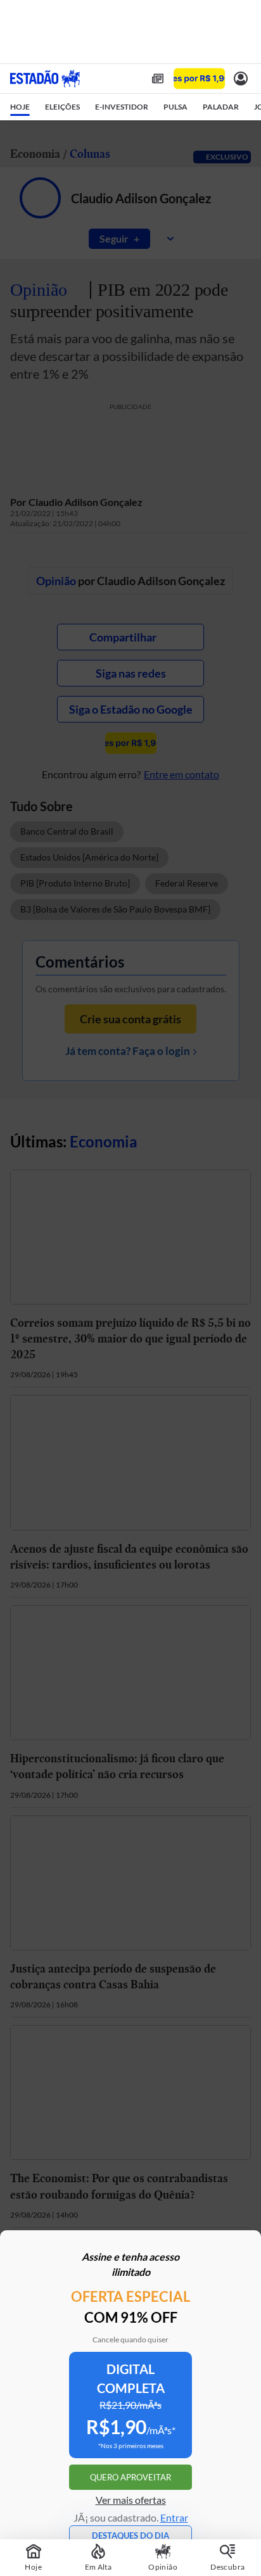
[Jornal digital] (158, 79)
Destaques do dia (130, 2535)
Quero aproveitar (130, 2477)
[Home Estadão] (45, 79)
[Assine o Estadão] (199, 79)
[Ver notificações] (241, 79)
